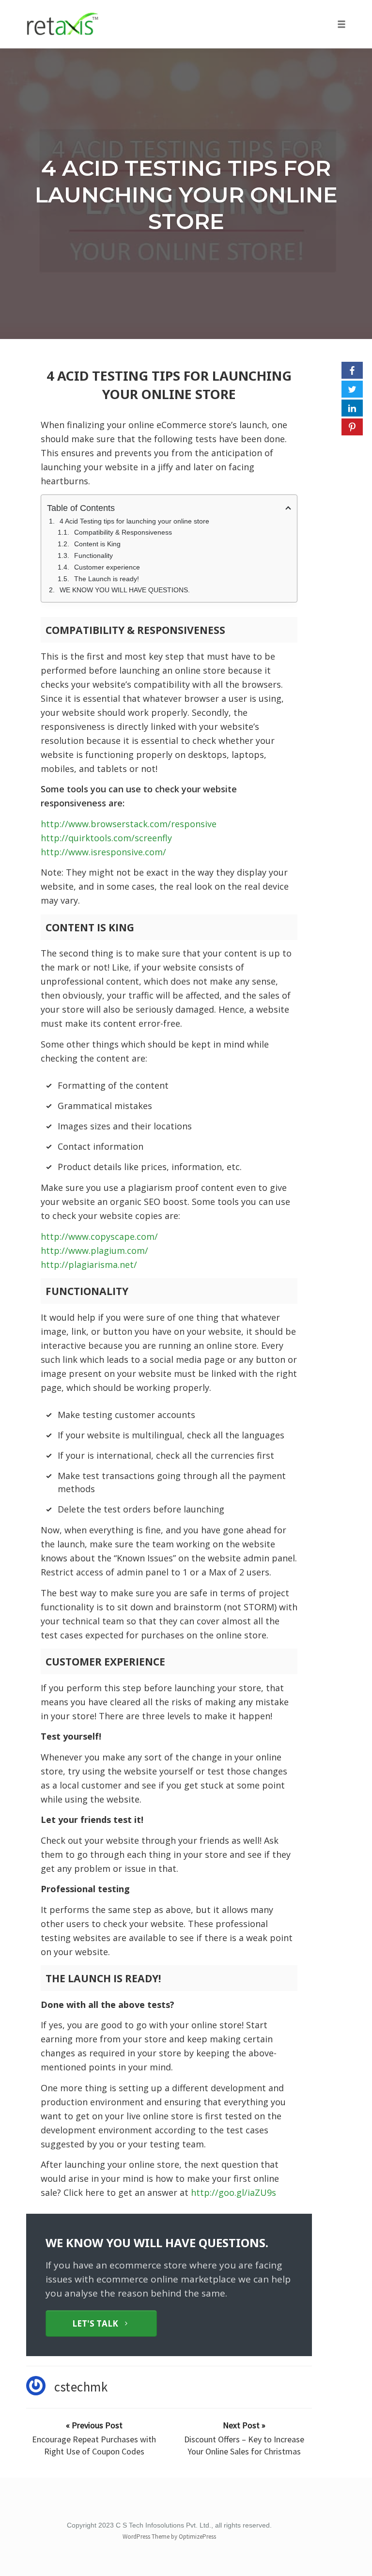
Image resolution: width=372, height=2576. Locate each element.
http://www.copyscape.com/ (99, 1236)
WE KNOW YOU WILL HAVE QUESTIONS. (125, 590)
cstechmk (81, 2387)
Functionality (93, 555)
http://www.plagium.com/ (94, 1250)
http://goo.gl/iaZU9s (233, 2192)
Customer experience (107, 567)
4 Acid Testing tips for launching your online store (186, 194)
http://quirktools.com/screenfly (106, 838)
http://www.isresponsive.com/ (103, 852)
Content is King (97, 544)
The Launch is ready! (107, 579)
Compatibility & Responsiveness (123, 532)
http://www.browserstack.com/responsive (129, 824)
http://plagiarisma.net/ (89, 1265)
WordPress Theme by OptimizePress (169, 2537)
